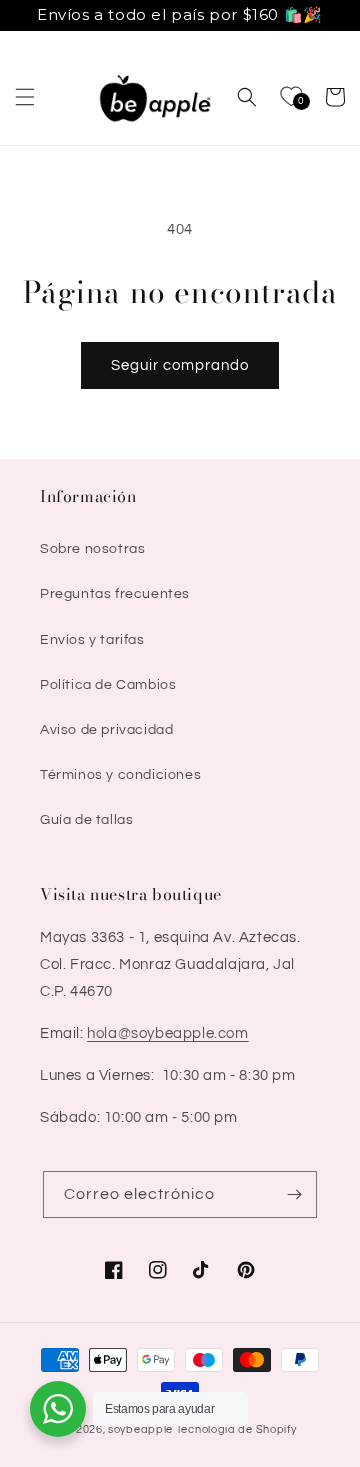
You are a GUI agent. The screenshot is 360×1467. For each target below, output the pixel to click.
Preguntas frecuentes (115, 594)
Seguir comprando (180, 365)
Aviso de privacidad (106, 730)
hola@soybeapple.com (167, 1033)
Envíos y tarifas (92, 640)
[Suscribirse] (294, 1194)
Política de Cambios (108, 685)
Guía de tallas (86, 820)
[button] (25, 97)
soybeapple (140, 1429)
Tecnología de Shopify (236, 1429)
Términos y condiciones (120, 775)
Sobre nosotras (92, 549)
